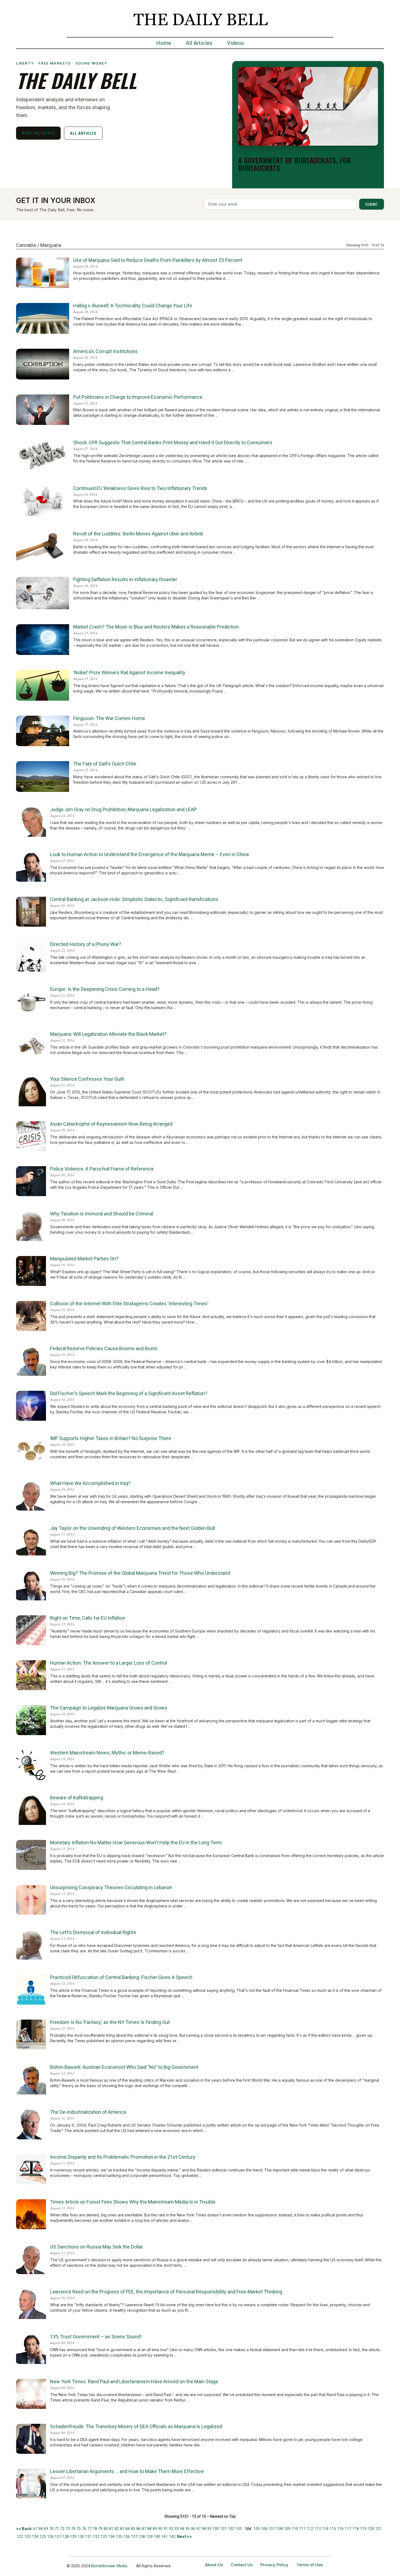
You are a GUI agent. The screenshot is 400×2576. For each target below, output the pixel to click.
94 (182, 2529)
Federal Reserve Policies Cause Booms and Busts (104, 1348)
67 (35, 2529)
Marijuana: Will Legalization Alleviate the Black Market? (108, 1034)
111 (302, 2529)
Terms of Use (310, 2565)
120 (371, 2529)
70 (51, 2529)
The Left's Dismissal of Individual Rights (93, 1932)
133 (104, 2537)
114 (325, 2529)
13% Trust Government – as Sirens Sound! (96, 2337)
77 (90, 2529)
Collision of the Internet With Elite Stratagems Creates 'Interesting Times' (129, 1304)
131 (88, 2537)
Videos (235, 43)
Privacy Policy (274, 2565)
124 (35, 2537)
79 (100, 2529)
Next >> (184, 2536)
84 (128, 2529)
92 (171, 2529)
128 (66, 2537)
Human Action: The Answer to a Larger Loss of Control (109, 1663)
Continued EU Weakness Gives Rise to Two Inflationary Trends (140, 488)
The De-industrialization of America (88, 2112)
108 (279, 2529)
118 (356, 2529)
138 (142, 2537)
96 (193, 2529)
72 (62, 2529)
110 (295, 2529)
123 (27, 2537)
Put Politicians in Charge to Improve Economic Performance (138, 397)
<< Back (24, 2528)
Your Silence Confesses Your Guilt (87, 1079)
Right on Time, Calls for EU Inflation (88, 1618)
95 (187, 2529)
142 (172, 2537)
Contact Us (242, 2565)
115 (333, 2529)
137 (134, 2537)
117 (348, 2529)
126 (50, 2537)
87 (144, 2529)
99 (209, 2529)
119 (363, 2529)
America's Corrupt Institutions (105, 351)
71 (57, 2529)
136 (127, 2537)
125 (43, 2537)
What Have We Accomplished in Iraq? (90, 1483)
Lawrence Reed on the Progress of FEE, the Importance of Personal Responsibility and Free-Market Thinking (166, 2292)
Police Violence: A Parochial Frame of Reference (102, 1169)
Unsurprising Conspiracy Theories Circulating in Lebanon (111, 1887)
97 (198, 2529)
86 (139, 2529)
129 (73, 2537)
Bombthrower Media (109, 2566)
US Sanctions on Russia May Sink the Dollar (96, 2247)
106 (264, 2529)
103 (239, 2529)
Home (164, 43)
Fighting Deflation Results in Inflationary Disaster (125, 579)
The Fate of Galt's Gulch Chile (105, 764)
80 (106, 2529)
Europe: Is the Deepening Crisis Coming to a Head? (105, 989)
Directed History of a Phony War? (86, 944)
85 (133, 2529)
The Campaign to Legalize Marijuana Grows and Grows (109, 1708)
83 (122, 2529)
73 (68, 2529)
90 (160, 2529)
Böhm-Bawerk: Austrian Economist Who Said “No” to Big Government (124, 2067)
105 (257, 2529)
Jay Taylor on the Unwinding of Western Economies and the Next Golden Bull (133, 1528)
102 (231, 2529)
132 (96, 2537)
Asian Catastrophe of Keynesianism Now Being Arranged (111, 1124)
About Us (214, 2565)
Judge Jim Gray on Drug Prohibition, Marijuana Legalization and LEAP (123, 809)
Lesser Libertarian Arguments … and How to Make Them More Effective (127, 2471)
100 (216, 2529)
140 (157, 2537)
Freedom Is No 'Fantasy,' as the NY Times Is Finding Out (110, 2022)
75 (79, 2529)
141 (165, 2537)
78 (95, 2529)
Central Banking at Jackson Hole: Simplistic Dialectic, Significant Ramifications (134, 899)
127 (58, 2537)
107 (272, 2529)
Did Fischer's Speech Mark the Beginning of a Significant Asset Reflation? (129, 1393)
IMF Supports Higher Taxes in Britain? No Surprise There (111, 1438)
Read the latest (39, 133)
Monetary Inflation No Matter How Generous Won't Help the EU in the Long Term (136, 1843)
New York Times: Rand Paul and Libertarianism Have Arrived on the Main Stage (134, 2382)
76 (84, 2529)
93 (177, 2529)
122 (20, 2537)
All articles (83, 133)
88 (149, 2529)
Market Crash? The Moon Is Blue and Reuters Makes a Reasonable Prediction (156, 627)
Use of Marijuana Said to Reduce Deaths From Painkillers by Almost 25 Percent (158, 260)
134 (111, 2537)
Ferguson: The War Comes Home (109, 718)
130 (81, 2537)
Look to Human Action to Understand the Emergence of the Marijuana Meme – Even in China (149, 854)
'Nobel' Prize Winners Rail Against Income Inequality (129, 673)
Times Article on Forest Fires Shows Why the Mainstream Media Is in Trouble (133, 2202)
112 (310, 2529)
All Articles (199, 43)
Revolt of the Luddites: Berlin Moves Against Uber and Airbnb (138, 534)
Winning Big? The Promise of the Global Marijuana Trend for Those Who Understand (140, 1573)
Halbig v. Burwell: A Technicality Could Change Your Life (133, 306)
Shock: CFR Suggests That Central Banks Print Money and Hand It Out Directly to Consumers (173, 442)
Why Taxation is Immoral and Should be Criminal (102, 1214)
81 (111, 2529)
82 (117, 2529)
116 (340, 2529)
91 (166, 2529)
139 (149, 2537)
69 (46, 2529)
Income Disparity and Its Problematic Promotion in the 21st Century (123, 2157)
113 (318, 2529)
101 (223, 2529)
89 (155, 2529)
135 (119, 2537)
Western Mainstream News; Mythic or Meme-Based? (107, 1753)
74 (73, 2529)
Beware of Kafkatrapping (77, 1798)
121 (379, 2529)
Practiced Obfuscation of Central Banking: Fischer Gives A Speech (121, 1977)
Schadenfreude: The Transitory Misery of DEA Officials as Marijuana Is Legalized (136, 2426)
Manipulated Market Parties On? (84, 1259)
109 (287, 2529)
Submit (372, 204)
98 (204, 2529)
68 (41, 2529)
